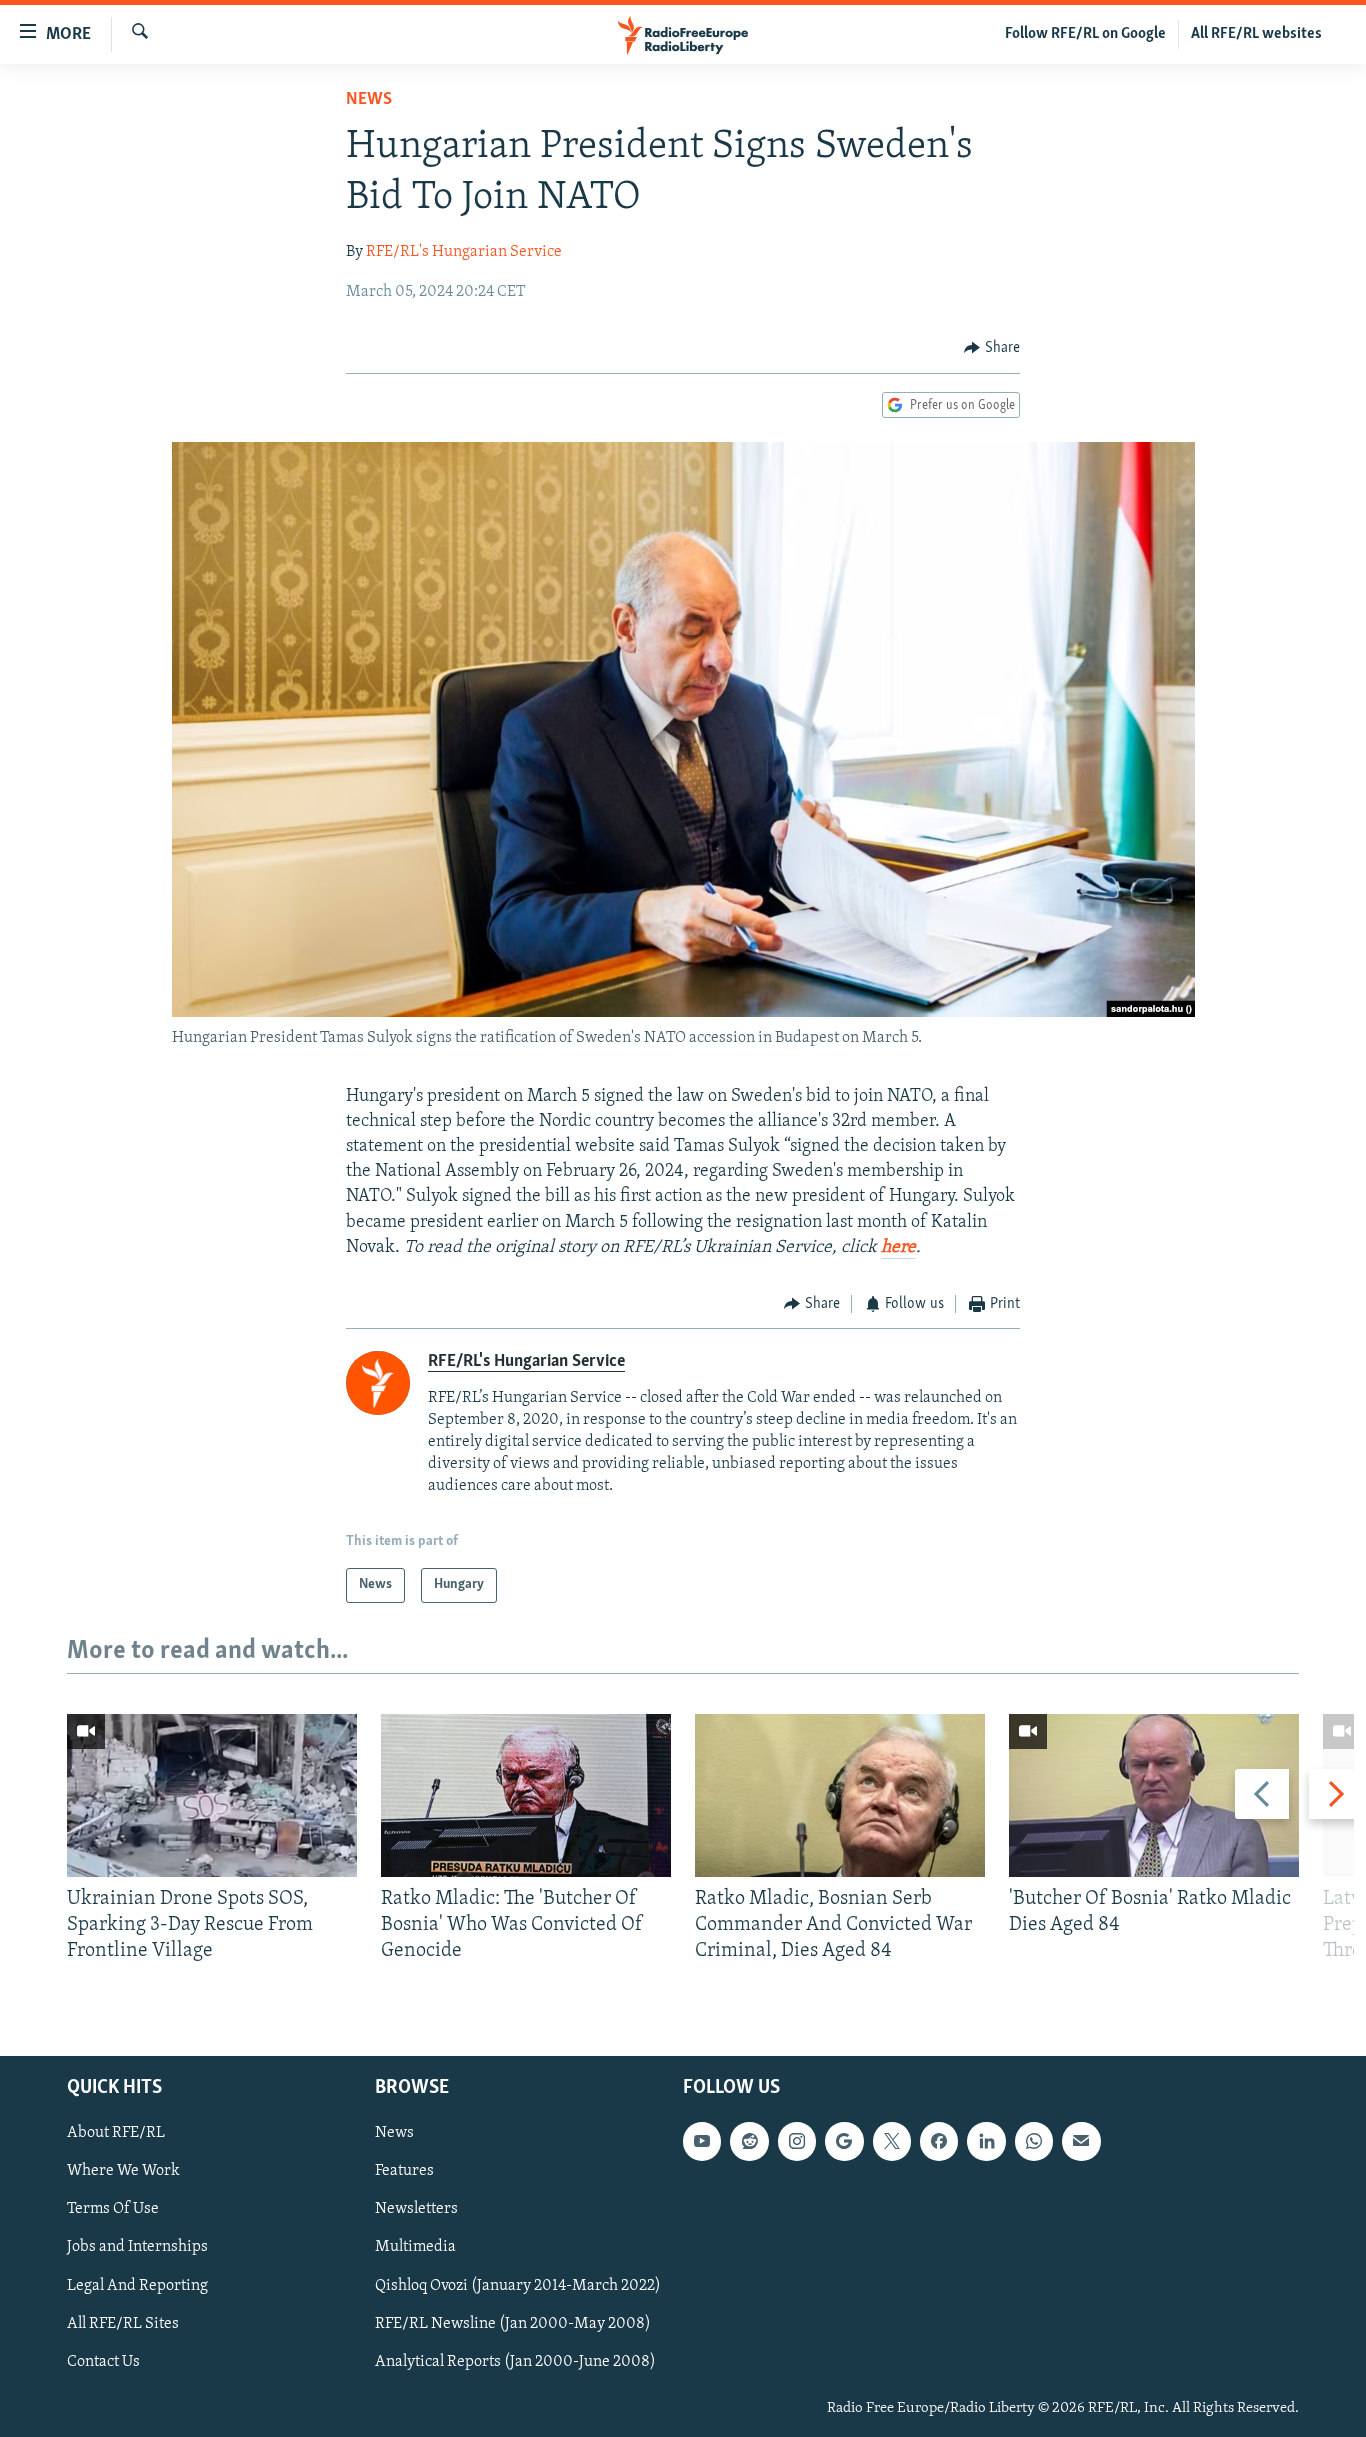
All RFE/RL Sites (123, 2323)
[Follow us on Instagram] (797, 2141)
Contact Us (103, 2361)
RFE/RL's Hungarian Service (464, 252)
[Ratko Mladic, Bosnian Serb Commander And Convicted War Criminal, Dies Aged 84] (840, 1795)
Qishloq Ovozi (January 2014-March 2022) (518, 2285)
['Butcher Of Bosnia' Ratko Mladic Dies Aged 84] (1154, 1795)
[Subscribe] (1081, 2141)
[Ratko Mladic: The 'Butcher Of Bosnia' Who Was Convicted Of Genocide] (526, 1795)
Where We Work (123, 2171)
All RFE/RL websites (1256, 34)
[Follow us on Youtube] (702, 2141)
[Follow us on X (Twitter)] (892, 2141)
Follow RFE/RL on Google (1085, 34)
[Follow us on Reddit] (749, 2141)
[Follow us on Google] (844, 2141)
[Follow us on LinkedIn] (986, 2141)
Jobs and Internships (137, 2247)
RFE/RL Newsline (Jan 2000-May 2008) (513, 2323)
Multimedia (415, 2247)
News (369, 100)
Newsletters (416, 2209)
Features (404, 2171)
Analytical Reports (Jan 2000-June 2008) (515, 2361)
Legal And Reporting (137, 2285)
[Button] (992, 348)
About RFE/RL (116, 2133)
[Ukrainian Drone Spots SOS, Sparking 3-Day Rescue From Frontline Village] (212, 1795)
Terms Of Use (113, 2209)
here (898, 1248)
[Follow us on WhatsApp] (1034, 2141)
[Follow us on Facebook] (939, 2141)
